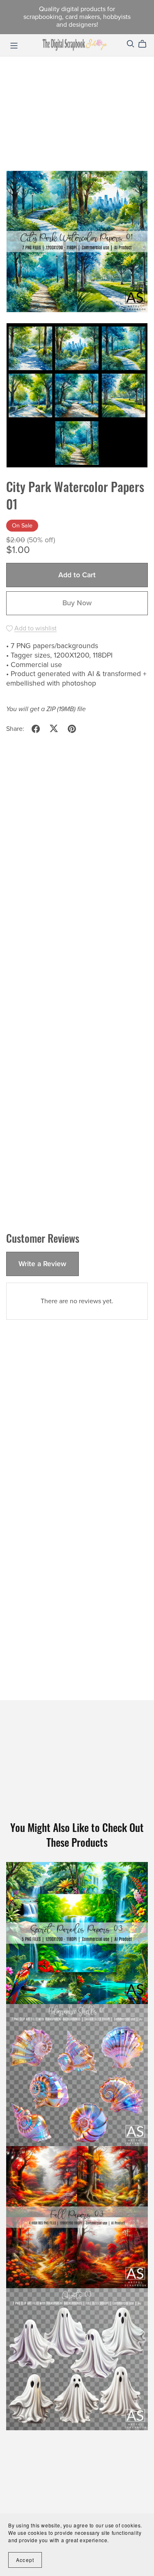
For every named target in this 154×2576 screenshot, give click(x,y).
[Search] (131, 44)
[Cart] (146, 44)
